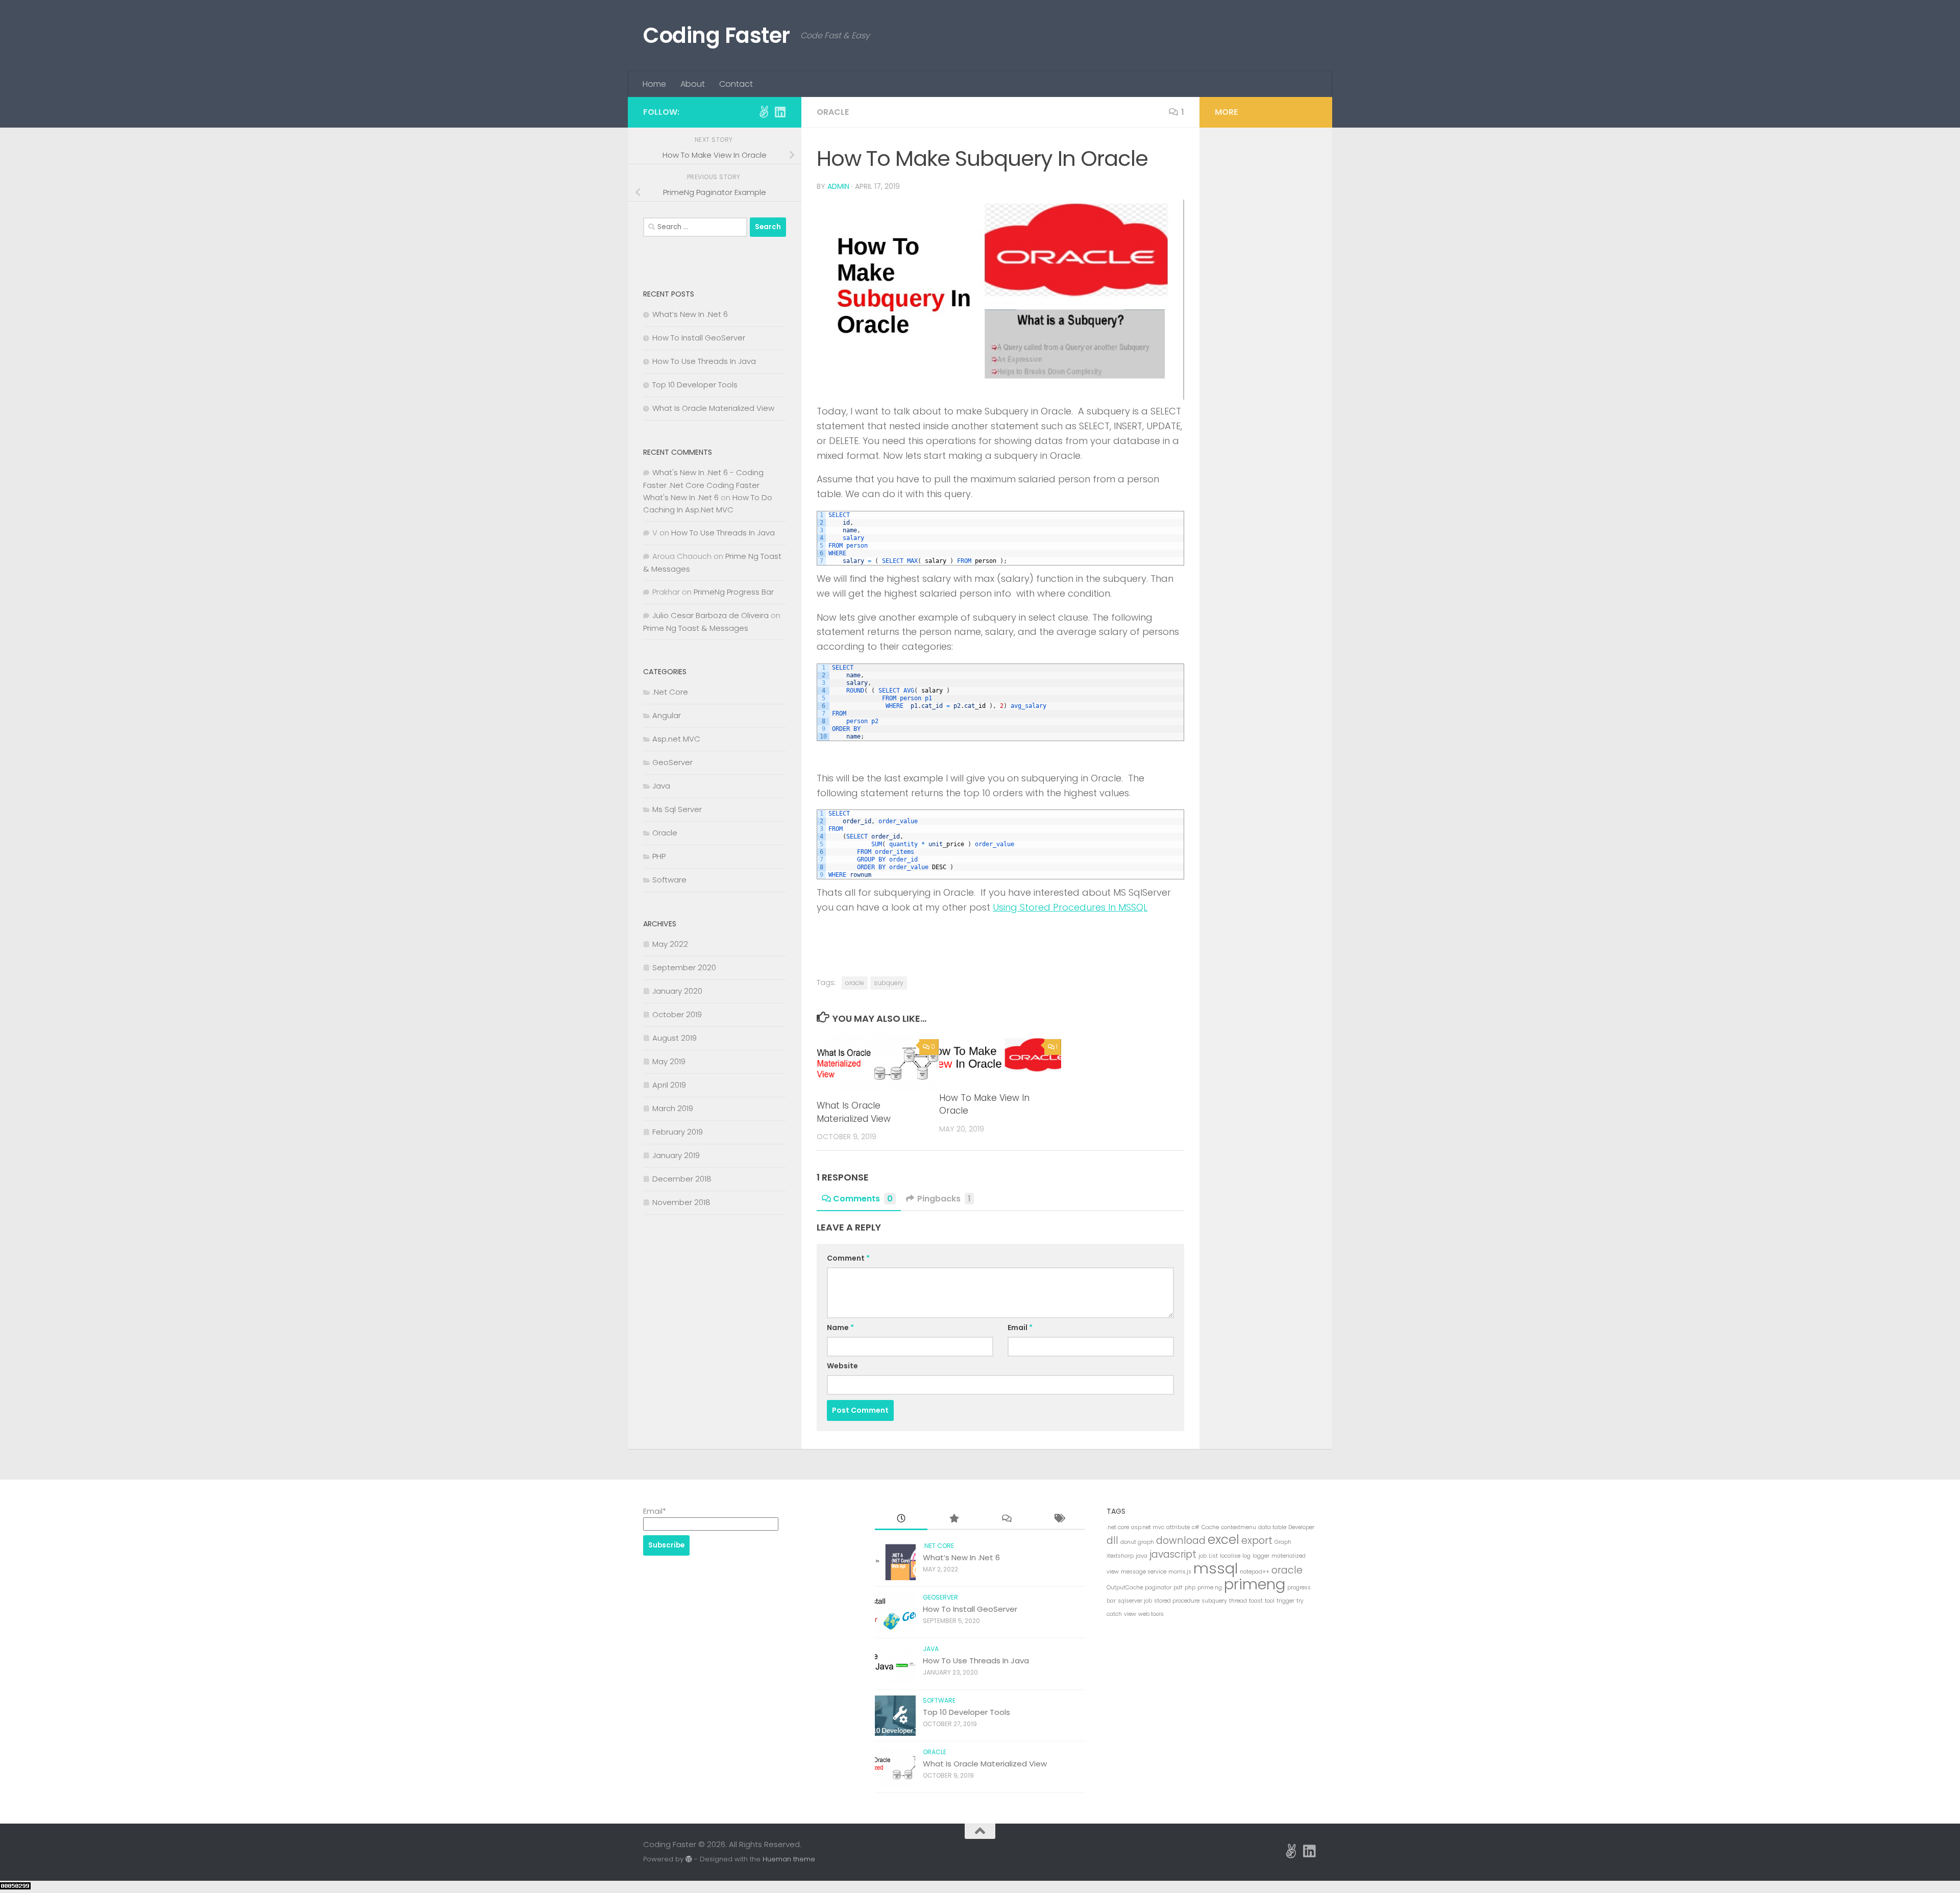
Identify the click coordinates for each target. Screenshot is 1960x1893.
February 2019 (678, 1132)
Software (669, 880)
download (1181, 1541)
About (693, 84)
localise (1230, 1556)
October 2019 (677, 1014)
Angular (667, 715)
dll (1112, 1541)
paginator (1158, 1588)
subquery (889, 983)
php (1190, 1588)
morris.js (1180, 1572)
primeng (1255, 1584)
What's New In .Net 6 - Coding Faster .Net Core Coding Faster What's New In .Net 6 (703, 485)
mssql (1216, 1568)
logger (1261, 1556)
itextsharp (1120, 1556)
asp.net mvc (1148, 1527)
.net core (1118, 1527)
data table (1272, 1527)
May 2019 (669, 1061)
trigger (1285, 1601)
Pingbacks (944, 1199)
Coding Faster (717, 35)
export (1257, 1541)
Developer (1301, 1527)
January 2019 (676, 1155)
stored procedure (1177, 1601)
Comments (863, 1199)
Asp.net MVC (676, 739)
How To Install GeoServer (699, 338)
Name (840, 1327)
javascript (1173, 1554)
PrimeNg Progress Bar (734, 592)
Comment (848, 1258)
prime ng (1210, 1588)
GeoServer (672, 762)
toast (1256, 1601)
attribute (1178, 1527)
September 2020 (684, 967)
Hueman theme (789, 1859)
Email (1020, 1327)
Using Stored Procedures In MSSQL (1070, 907)
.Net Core (670, 692)
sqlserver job (1135, 1601)
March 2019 (673, 1108)
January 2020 (677, 991)
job (1203, 1556)
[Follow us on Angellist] (764, 112)
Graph (1283, 1542)
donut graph (1137, 1542)
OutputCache (1125, 1588)
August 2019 (675, 1038)
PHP (659, 856)
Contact (736, 84)
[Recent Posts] (901, 1519)
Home (654, 84)
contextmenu (1239, 1527)
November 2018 (681, 1202)
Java (661, 786)
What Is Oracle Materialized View (854, 1112)
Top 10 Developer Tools (695, 385)
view (1130, 1614)
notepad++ (1255, 1572)
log (1246, 1556)
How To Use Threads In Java (704, 361)
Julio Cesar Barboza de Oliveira (710, 615)
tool (1270, 1601)
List (1213, 1556)
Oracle (833, 112)
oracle (855, 983)
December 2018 (682, 1179)
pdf (1178, 1588)
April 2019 (669, 1085)
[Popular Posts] (954, 1519)
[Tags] (1059, 1519)
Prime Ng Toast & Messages (696, 628)
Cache (1210, 1527)
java (1142, 1556)
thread (1238, 1601)
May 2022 (670, 944)
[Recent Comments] (1006, 1519)
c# (1196, 1527)
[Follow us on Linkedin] (780, 112)
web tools (1151, 1614)
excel (1223, 1540)
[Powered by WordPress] (689, 1859)
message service (1144, 1572)
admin (838, 186)
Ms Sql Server (677, 809)
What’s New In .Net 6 (690, 314)
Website (842, 1366)
